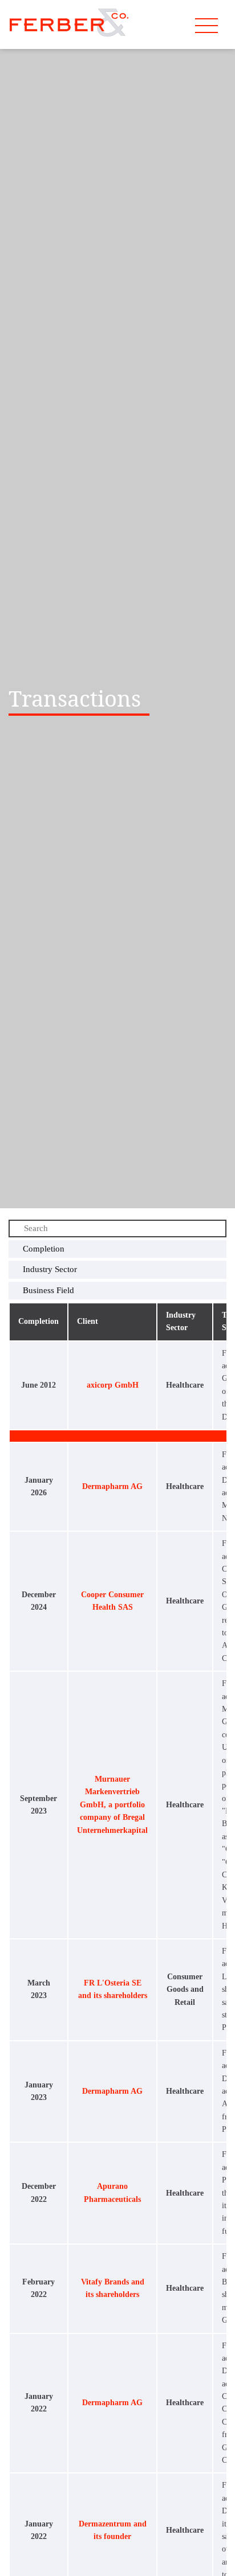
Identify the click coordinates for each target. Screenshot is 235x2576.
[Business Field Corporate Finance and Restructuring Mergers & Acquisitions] (117, 1291)
